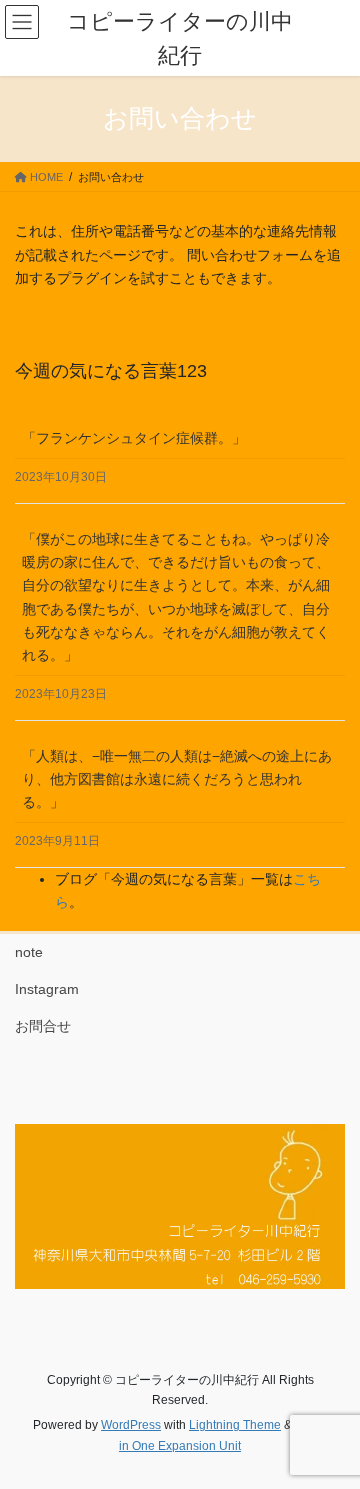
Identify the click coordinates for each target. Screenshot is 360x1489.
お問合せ (43, 1026)
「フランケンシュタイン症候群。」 (134, 438)
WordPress (131, 1425)
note (29, 952)
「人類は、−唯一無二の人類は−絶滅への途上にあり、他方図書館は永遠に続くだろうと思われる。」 (177, 779)
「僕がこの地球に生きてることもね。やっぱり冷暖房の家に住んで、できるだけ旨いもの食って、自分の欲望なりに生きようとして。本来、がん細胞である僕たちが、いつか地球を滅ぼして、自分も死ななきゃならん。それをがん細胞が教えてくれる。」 (176, 596)
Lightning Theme (235, 1425)
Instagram (47, 989)
